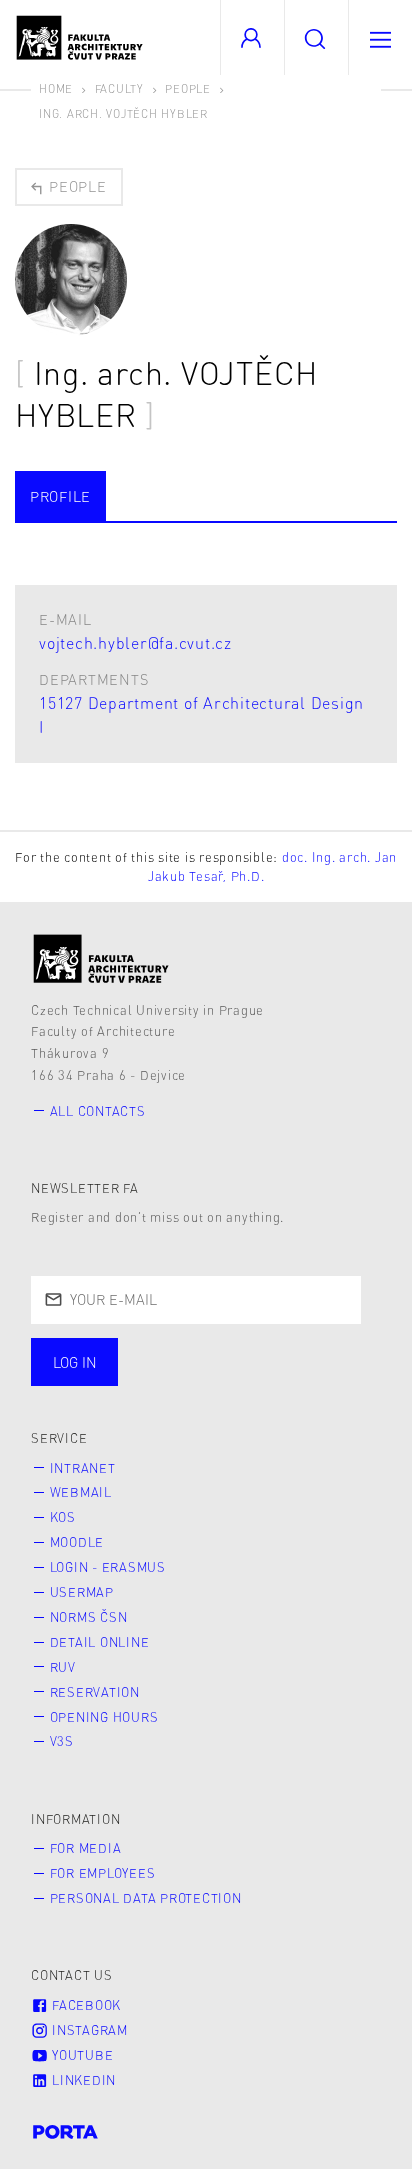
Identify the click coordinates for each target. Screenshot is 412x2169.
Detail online (100, 1642)
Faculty (119, 88)
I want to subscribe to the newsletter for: (192, 1364)
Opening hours (104, 1717)
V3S (62, 1741)
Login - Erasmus (108, 1567)
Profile (60, 496)
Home (56, 88)
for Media (86, 1848)
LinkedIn (82, 2080)
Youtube (80, 2055)
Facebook (84, 2005)
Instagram (88, 2030)
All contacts (98, 1111)
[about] (101, 958)
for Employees (103, 1873)
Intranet (83, 1468)
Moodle (77, 1542)
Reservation (95, 1692)
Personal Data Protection (146, 1898)
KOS (63, 1517)
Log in (75, 1362)
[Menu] (380, 37)
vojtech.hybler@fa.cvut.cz (135, 642)
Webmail (81, 1492)
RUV (63, 1667)
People (188, 88)
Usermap (82, 1592)
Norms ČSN (89, 1617)
